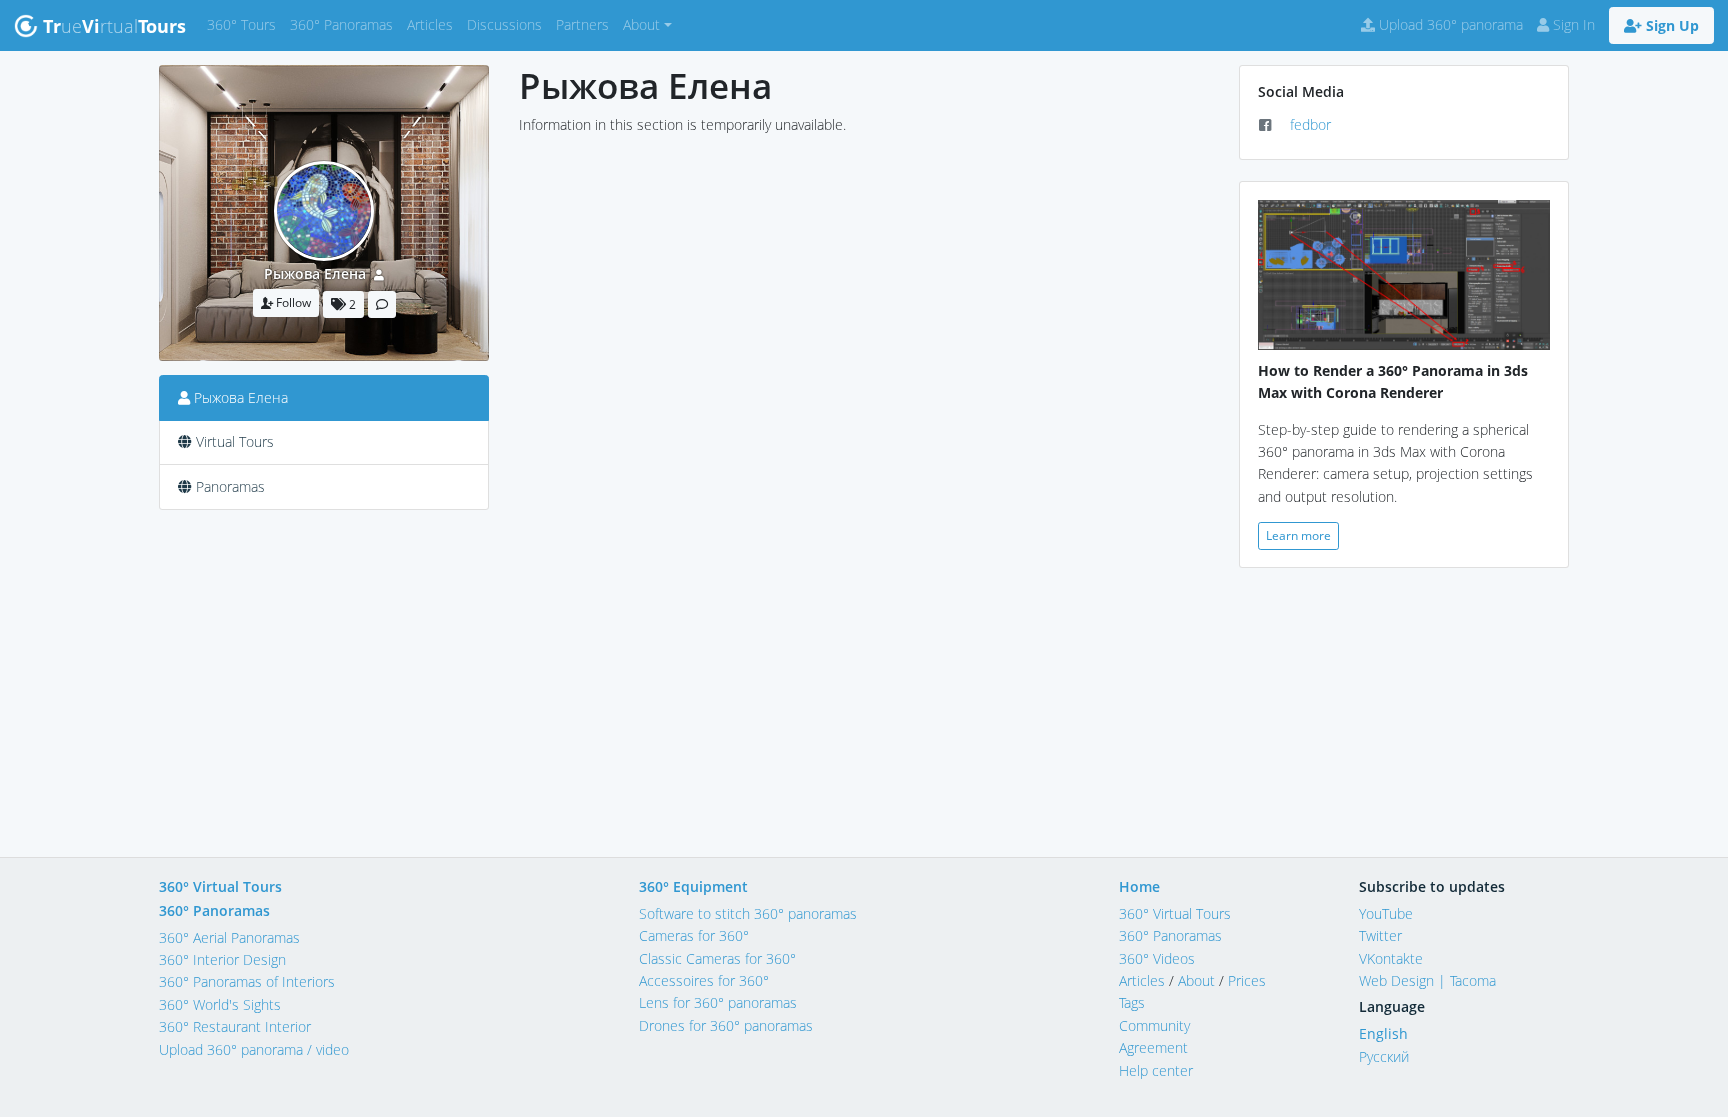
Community (1154, 1025)
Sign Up (1670, 25)
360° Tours (245, 24)
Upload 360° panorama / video (254, 1049)
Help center (1156, 1070)
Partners (586, 24)
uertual (114, 26)
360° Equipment (693, 886)
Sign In (1572, 24)
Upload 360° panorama (1449, 24)
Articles (433, 24)
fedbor (1310, 124)
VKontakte (1391, 958)
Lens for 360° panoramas (718, 1002)
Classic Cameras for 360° (717, 958)
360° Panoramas (345, 24)
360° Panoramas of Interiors (247, 981)
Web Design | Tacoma (1427, 980)
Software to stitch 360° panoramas (748, 913)
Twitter (1380, 935)
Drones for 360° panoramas (726, 1025)
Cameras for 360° (694, 935)
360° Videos (1157, 958)
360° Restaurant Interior (235, 1026)
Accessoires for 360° (704, 980)
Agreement (1153, 1047)
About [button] (641, 24)
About (1196, 980)
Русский (1384, 1056)
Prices (1247, 980)
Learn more (1298, 535)
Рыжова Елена (315, 273)
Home (1139, 886)
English (1383, 1033)
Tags (1132, 1002)
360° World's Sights (220, 1004)
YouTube (1386, 913)
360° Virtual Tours (220, 886)
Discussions (508, 24)
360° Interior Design (222, 959)
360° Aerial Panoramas (229, 937)
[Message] (382, 304)
